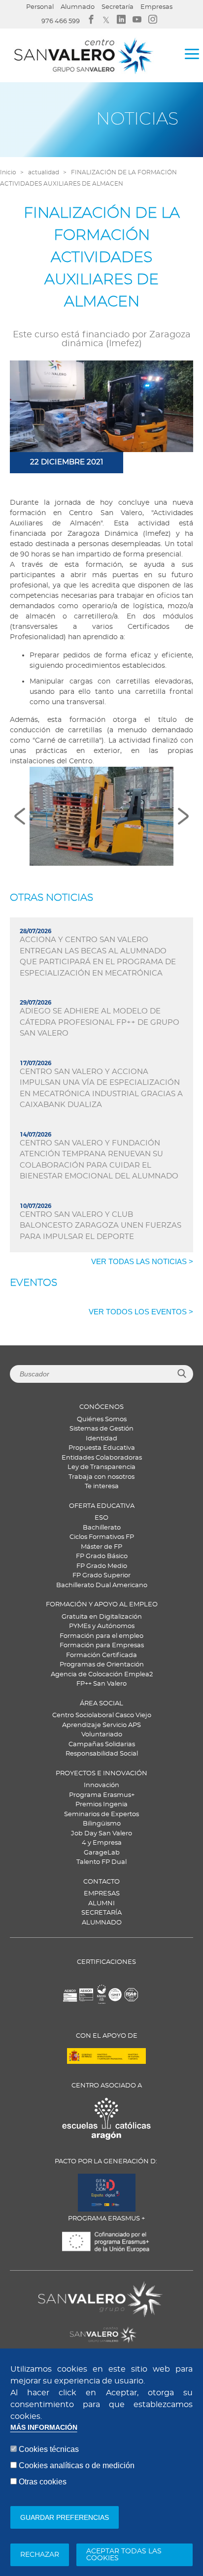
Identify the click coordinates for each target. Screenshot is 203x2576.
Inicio (8, 172)
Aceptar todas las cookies (124, 2555)
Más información (44, 2428)
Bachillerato (102, 1528)
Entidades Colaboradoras (102, 1458)
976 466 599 (61, 21)
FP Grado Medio (102, 1566)
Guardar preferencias (65, 2517)
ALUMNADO (102, 1923)
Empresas (156, 7)
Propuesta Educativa (102, 1448)
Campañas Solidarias (102, 1745)
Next (183, 816)
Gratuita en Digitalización (102, 1617)
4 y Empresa (102, 1843)
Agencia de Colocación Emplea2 (102, 1675)
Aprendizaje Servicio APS (101, 1725)
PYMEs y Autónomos (102, 1626)
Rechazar (40, 2555)
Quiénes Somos (102, 1419)
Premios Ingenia (101, 1805)
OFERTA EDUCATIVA (102, 1506)
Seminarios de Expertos (101, 1814)
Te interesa (102, 1486)
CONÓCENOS (101, 1407)
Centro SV (53, 2329)
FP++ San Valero (101, 1684)
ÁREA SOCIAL (101, 1704)
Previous (20, 816)
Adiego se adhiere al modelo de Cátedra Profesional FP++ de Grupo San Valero (100, 1022)
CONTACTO (101, 1882)
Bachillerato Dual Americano (102, 1585)
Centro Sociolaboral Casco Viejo (102, 1715)
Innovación (101, 1785)
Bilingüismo (102, 1824)
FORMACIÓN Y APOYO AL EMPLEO (102, 1605)
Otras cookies (43, 2482)
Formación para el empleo (101, 1636)
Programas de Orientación (102, 1665)
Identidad (101, 1439)
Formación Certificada (101, 1655)
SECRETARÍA (101, 1913)
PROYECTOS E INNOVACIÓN (101, 1774)
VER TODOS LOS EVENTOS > (141, 1312)
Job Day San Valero (101, 1834)
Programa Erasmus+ (102, 1795)
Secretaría (118, 7)
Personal (40, 7)
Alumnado (78, 7)
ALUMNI (101, 1904)
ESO (101, 1518)
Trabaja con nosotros (101, 1477)
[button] (101, 816)
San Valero (55, 2287)
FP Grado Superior (101, 1576)
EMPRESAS (102, 1894)
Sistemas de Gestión (101, 1429)
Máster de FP (101, 1547)
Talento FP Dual (101, 1862)
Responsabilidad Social (102, 1754)
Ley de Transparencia (101, 1467)
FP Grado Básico (102, 1556)
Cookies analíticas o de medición (77, 2465)
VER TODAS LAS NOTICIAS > (142, 1261)
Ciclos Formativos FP (102, 1537)
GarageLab (102, 1853)
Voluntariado (102, 1735)
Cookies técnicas (49, 2449)
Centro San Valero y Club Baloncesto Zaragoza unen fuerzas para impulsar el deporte (101, 1226)
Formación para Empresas (102, 1646)
